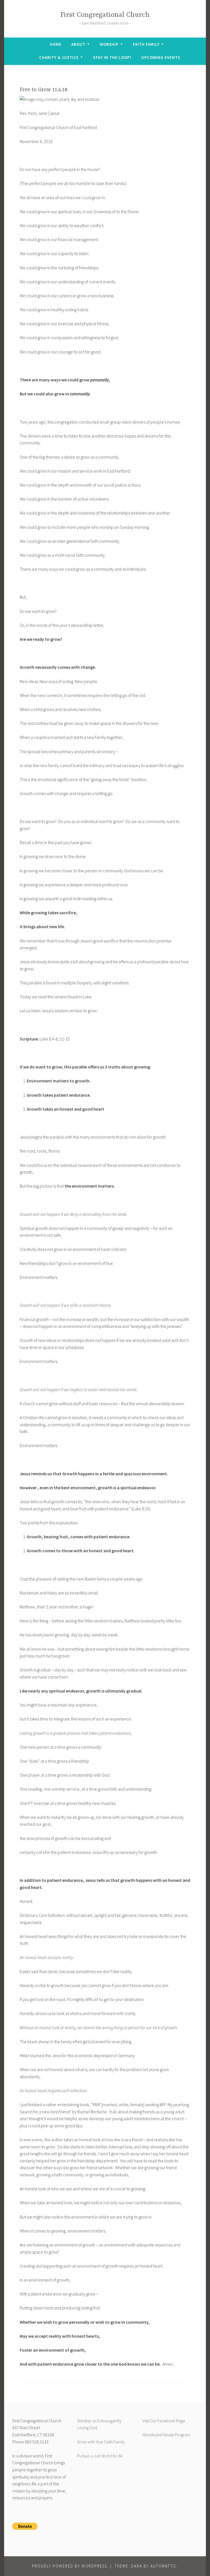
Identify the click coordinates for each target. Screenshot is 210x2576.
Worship (109, 44)
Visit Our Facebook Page (164, 2421)
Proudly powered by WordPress (70, 2566)
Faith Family (146, 44)
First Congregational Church (105, 15)
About (78, 44)
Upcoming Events (161, 57)
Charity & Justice (59, 57)
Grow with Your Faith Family (101, 2442)
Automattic (164, 2566)
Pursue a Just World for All (100, 2456)
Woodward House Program (166, 2435)
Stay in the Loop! (112, 57)
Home (56, 44)
